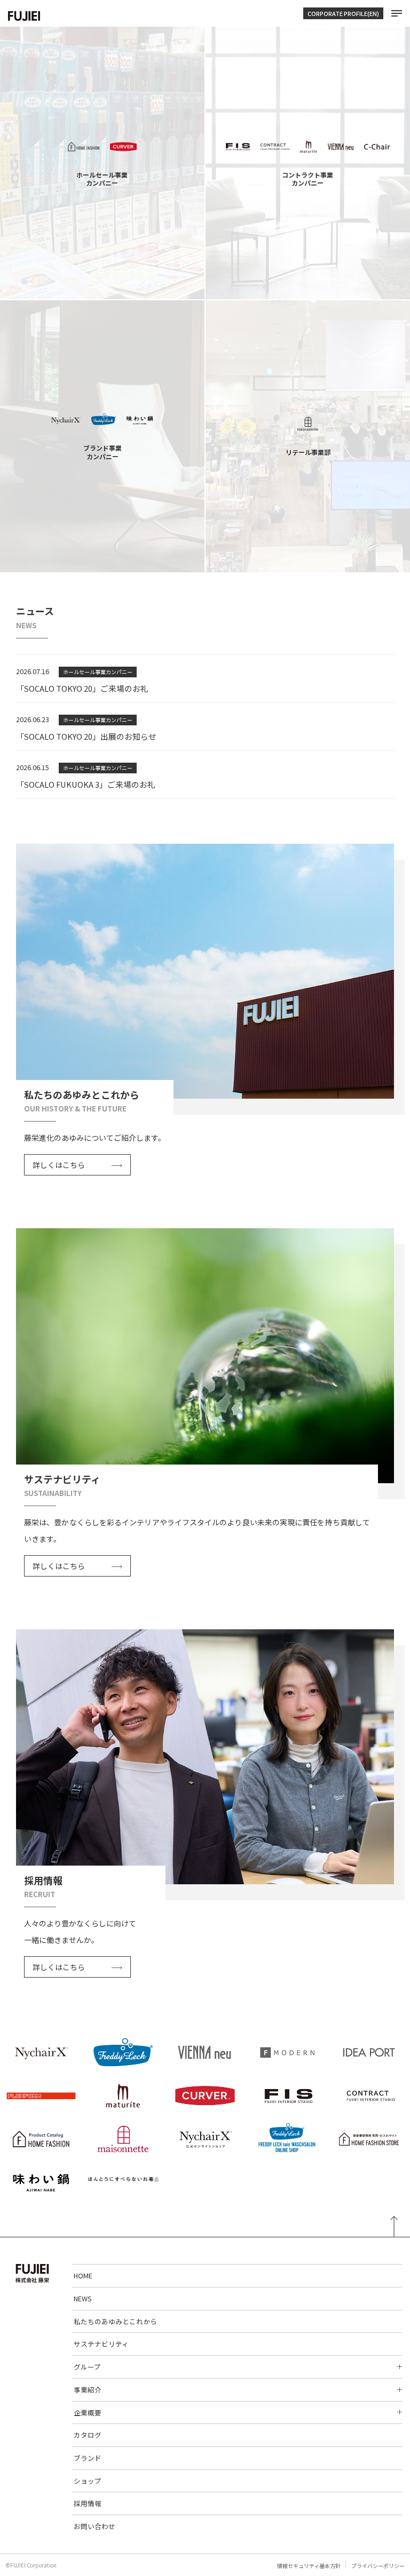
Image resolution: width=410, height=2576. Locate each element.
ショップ (88, 2481)
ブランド (88, 2458)
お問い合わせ (94, 2526)
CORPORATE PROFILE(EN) (343, 13)
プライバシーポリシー (378, 2566)
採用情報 (88, 2503)
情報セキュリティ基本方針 (309, 2566)
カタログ (88, 2435)
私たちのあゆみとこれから (115, 2321)
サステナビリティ (101, 2344)
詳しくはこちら (59, 1165)
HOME (83, 2275)
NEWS (83, 2298)
